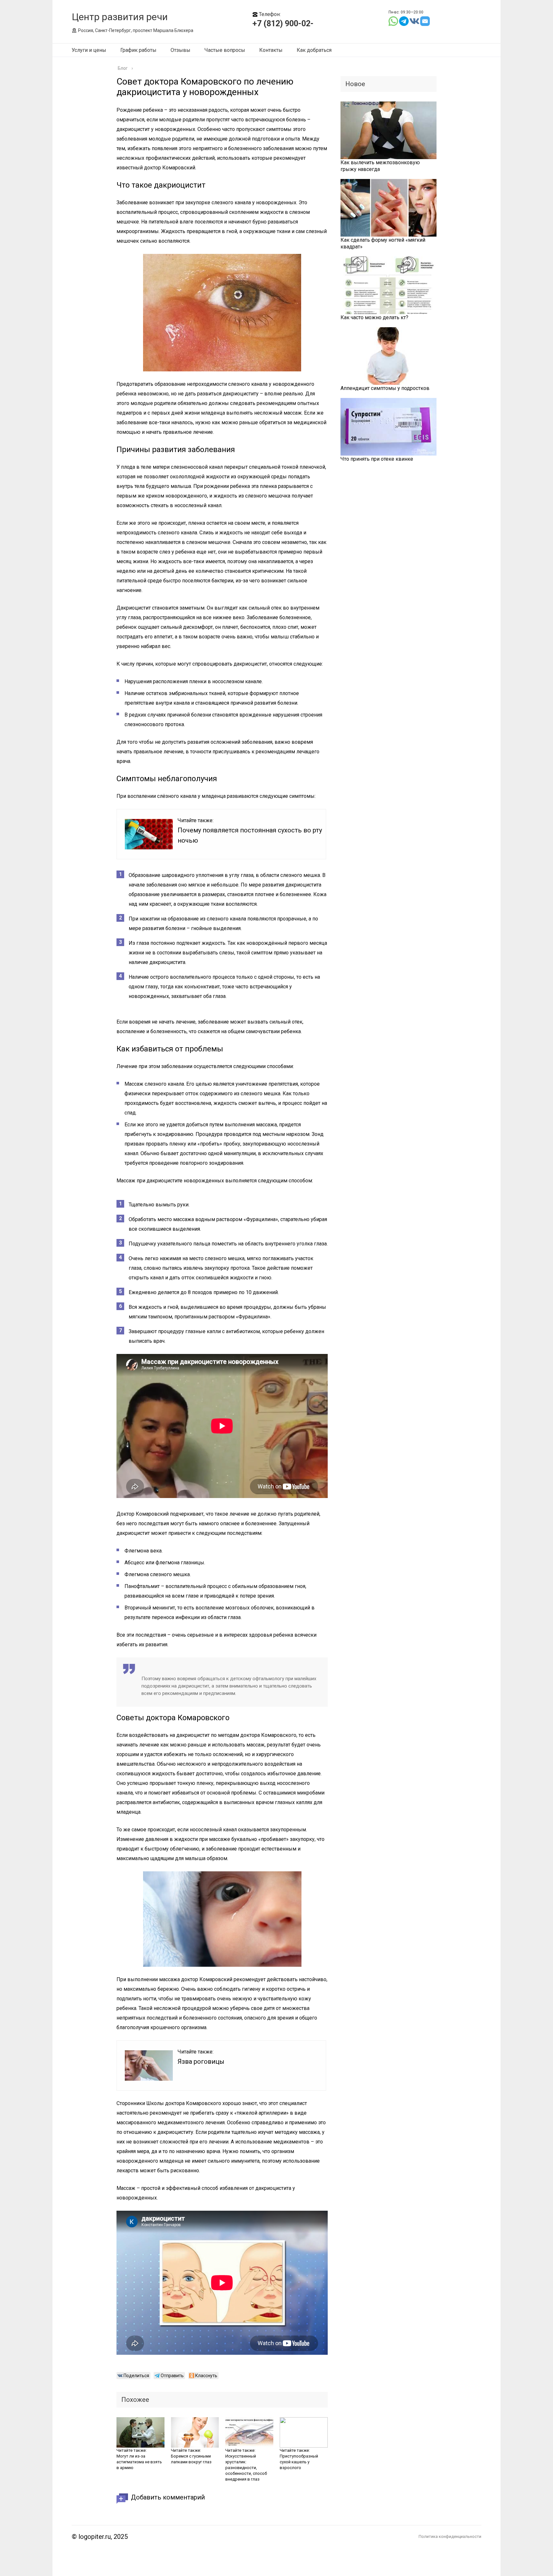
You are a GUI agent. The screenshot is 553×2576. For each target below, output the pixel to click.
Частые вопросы (225, 50)
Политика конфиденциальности (450, 2536)
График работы (138, 50)
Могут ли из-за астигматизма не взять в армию (139, 2462)
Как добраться (314, 50)
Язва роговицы (201, 2062)
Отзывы (180, 50)
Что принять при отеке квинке (377, 459)
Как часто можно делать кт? (374, 317)
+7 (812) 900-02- (283, 24)
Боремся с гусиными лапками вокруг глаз (191, 2459)
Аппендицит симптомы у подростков (385, 388)
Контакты (271, 50)
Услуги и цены (89, 50)
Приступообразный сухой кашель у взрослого (299, 2462)
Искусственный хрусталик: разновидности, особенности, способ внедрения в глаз (246, 2468)
